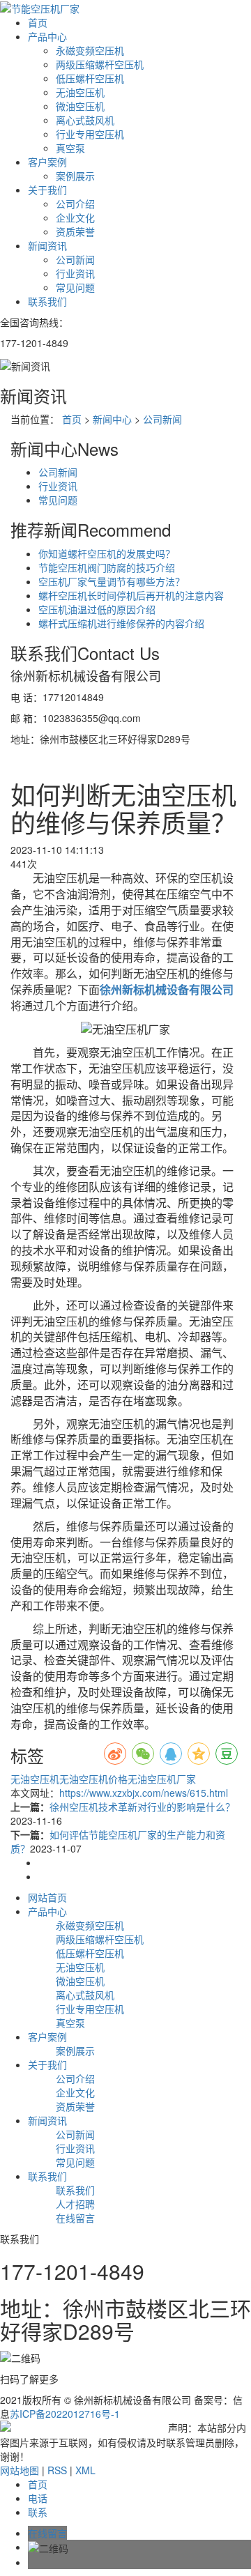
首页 (38, 22)
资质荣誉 (75, 231)
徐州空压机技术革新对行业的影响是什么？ (142, 1807)
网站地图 (20, 2470)
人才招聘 (75, 2204)
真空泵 (70, 148)
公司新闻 (75, 259)
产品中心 (47, 36)
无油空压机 (80, 92)
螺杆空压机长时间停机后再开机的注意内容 (131, 595)
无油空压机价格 (93, 1779)
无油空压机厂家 (162, 1779)
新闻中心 (112, 419)
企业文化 (75, 217)
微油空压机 (80, 106)
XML (85, 2470)
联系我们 (47, 301)
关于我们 (47, 190)
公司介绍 (75, 204)
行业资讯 (75, 273)
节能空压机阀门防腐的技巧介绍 (107, 567)
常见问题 (75, 287)
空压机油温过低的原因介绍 (97, 609)
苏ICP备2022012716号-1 (65, 2414)
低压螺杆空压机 (90, 78)
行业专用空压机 (90, 134)
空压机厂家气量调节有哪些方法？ (112, 581)
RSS (57, 2470)
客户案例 (47, 162)
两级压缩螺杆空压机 (100, 64)
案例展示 (75, 176)
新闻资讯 (47, 245)
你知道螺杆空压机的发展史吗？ (107, 553)
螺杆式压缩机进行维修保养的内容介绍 (121, 623)
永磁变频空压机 (90, 50)
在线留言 (75, 2218)
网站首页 (47, 1897)
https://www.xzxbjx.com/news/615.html (144, 1793)
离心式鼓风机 (85, 120)
